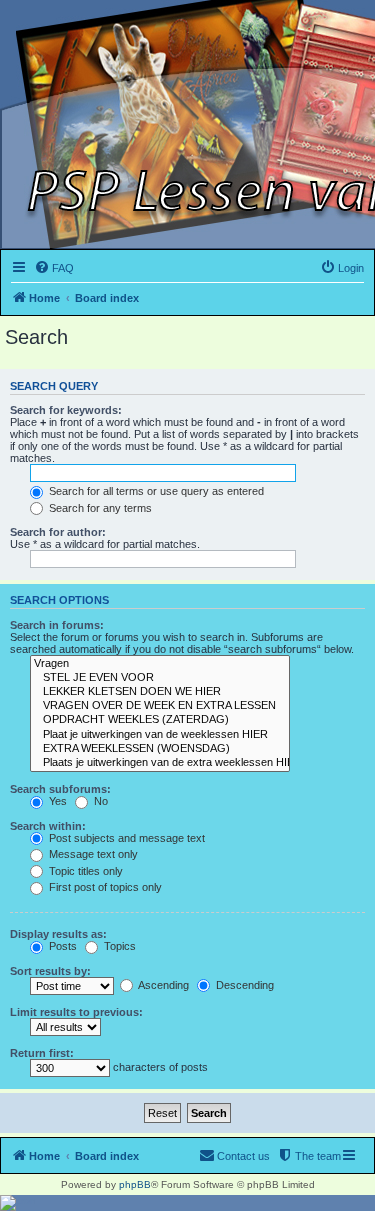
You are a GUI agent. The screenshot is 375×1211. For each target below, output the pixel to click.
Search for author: (58, 532)
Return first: (42, 1053)
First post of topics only (104, 887)
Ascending (162, 985)
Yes (56, 801)
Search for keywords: (66, 410)
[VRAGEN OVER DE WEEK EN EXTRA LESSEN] (160, 706)
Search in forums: (57, 625)
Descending (243, 985)
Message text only (92, 854)
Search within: (48, 826)
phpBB (135, 1184)
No (99, 801)
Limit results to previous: (76, 1012)
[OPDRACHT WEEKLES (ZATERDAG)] (160, 720)
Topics (118, 946)
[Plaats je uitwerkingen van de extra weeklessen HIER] (160, 763)
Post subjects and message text (125, 838)
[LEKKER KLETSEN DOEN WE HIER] (160, 692)
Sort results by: (50, 971)
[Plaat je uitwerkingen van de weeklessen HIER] (160, 735)
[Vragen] (160, 664)
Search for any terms (99, 508)
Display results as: (58, 934)
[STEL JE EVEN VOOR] (160, 678)
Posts (61, 946)
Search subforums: (60, 789)
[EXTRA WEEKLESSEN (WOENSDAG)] (160, 749)
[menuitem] (54, 268)
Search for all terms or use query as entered (155, 491)
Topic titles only (84, 871)
